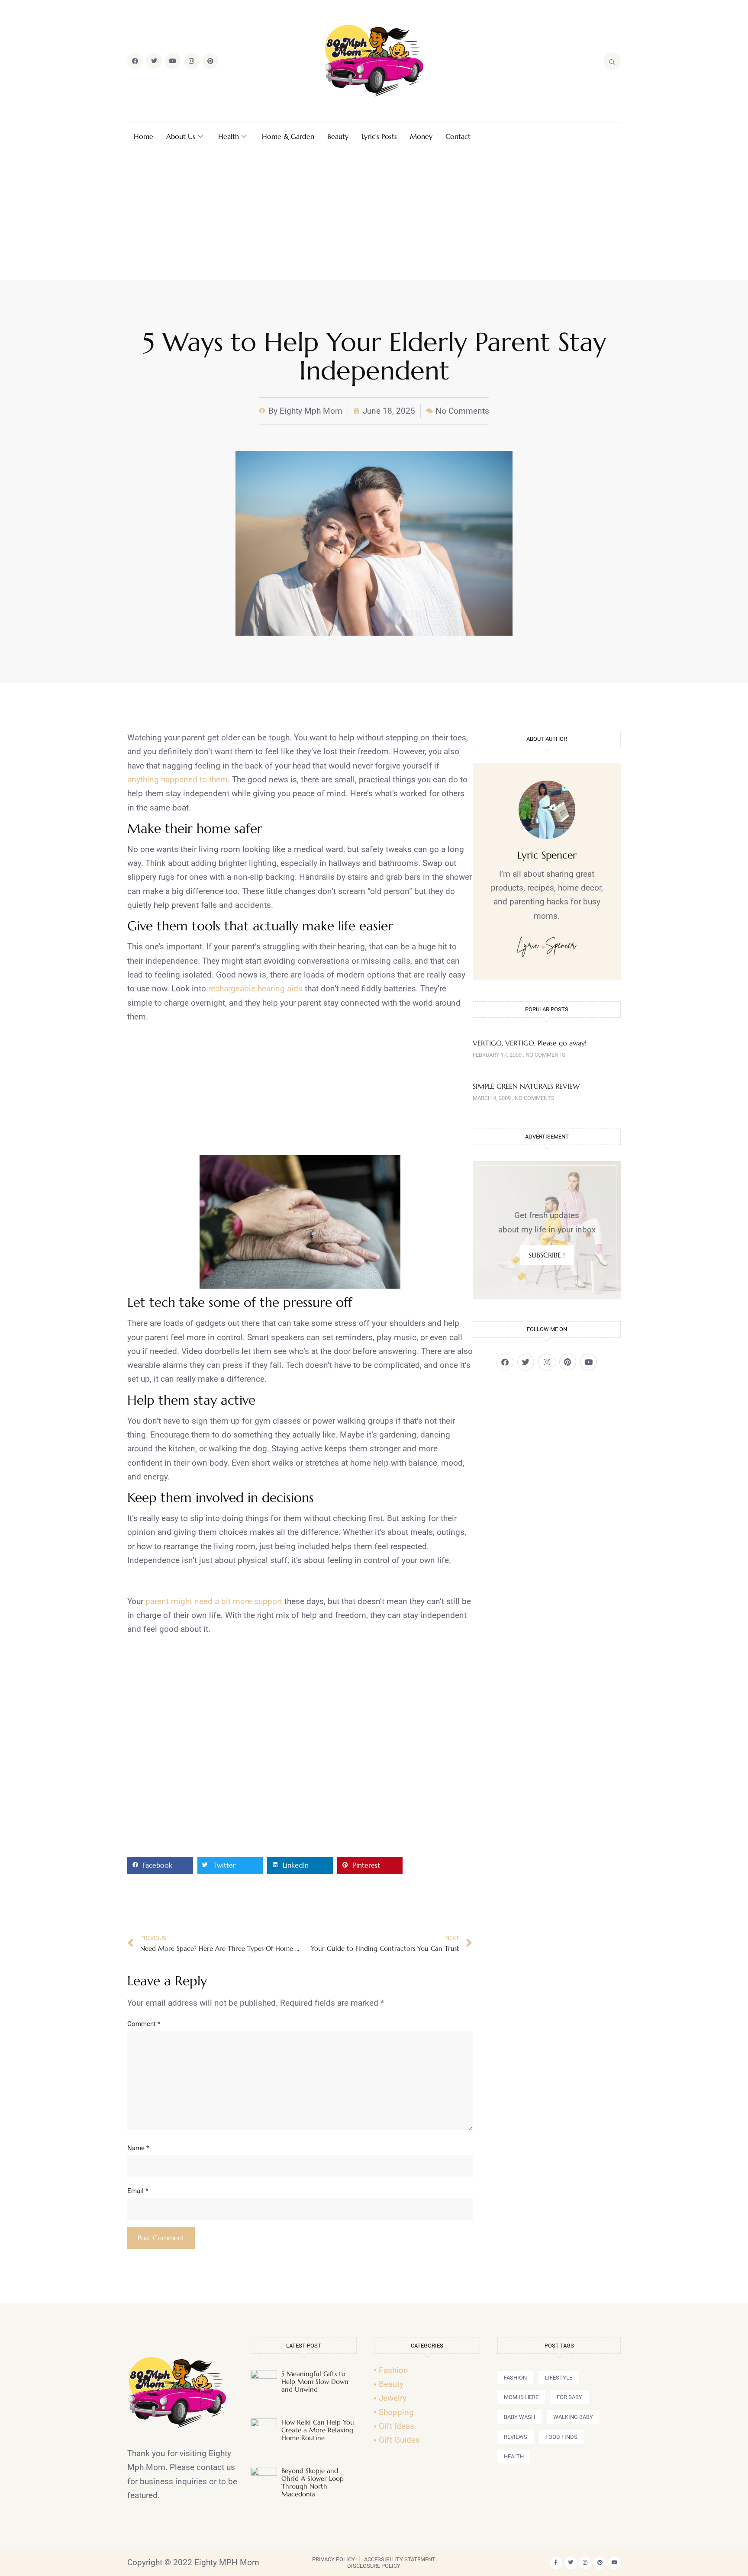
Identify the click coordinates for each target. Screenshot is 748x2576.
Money (421, 136)
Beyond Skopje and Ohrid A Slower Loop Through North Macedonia (313, 2482)
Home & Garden (288, 136)
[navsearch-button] (612, 61)
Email (138, 2191)
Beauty (338, 136)
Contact (458, 136)
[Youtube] (173, 61)
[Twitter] (154, 61)
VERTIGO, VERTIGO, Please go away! (530, 1043)
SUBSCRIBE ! (547, 1255)
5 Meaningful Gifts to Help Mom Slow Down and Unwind (315, 2381)
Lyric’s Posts (379, 136)
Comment (144, 2024)
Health (229, 136)
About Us (181, 136)
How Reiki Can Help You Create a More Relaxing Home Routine (318, 2430)
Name (138, 2148)
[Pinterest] (210, 61)
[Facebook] (135, 61)
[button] (160, 1865)
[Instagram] (191, 61)
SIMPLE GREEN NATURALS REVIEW (526, 1086)
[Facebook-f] (556, 2563)
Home (143, 136)
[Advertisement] (374, 215)
